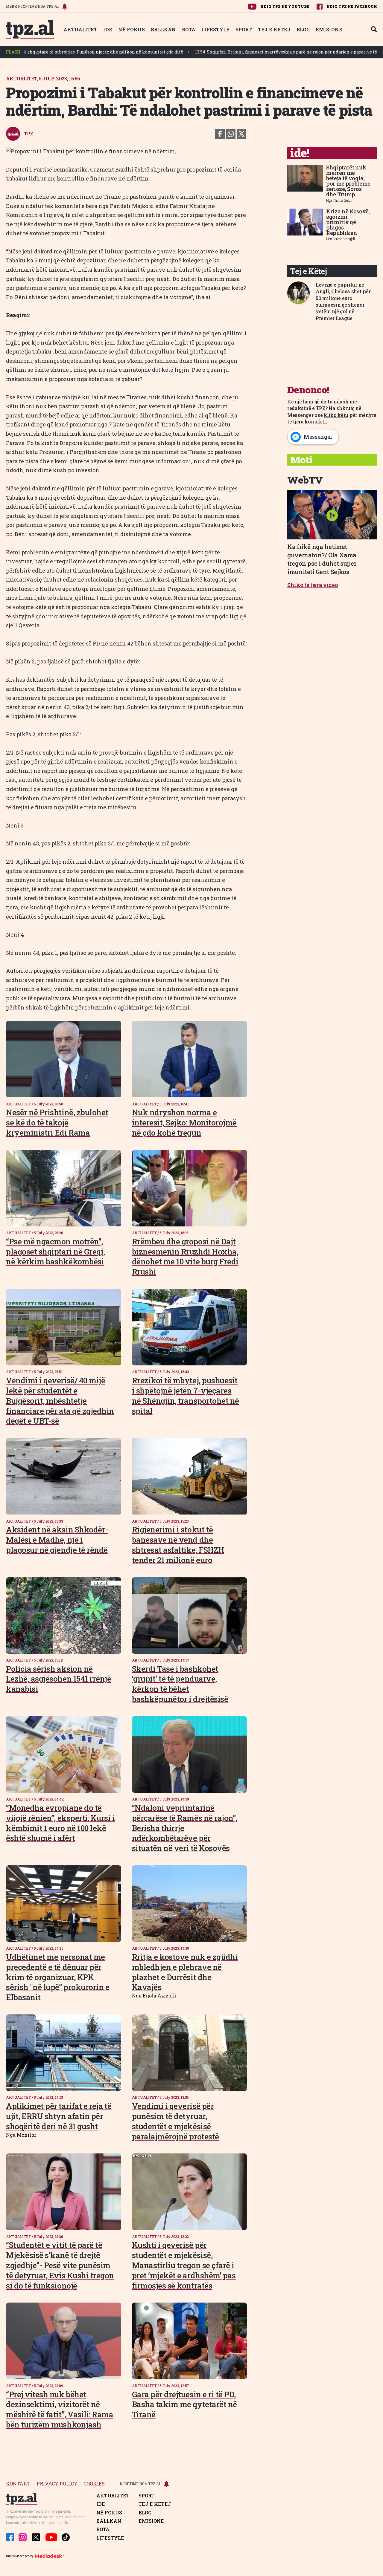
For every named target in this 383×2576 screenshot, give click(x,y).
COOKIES (94, 2484)
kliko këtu (336, 415)
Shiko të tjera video (313, 585)
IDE (108, 29)
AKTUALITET (80, 29)
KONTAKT (18, 2484)
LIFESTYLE (215, 29)
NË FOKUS (132, 29)
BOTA (189, 29)
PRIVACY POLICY (57, 2484)
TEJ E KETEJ (274, 29)
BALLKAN (163, 29)
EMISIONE (329, 29)
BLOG (303, 29)
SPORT (244, 29)
